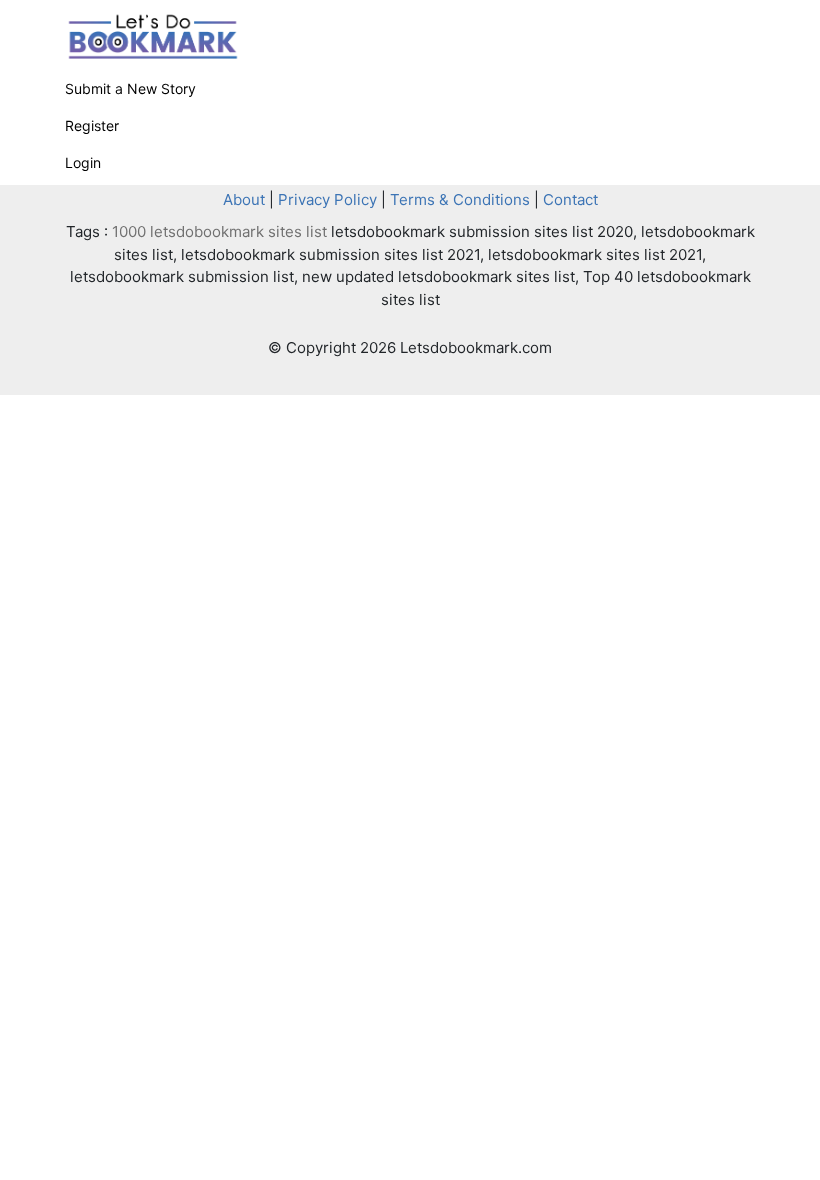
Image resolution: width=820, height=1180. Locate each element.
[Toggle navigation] (727, 24)
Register (92, 125)
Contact (570, 199)
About (244, 199)
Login (83, 162)
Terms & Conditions (460, 199)
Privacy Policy (327, 199)
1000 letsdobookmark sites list (219, 231)
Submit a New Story (130, 88)
